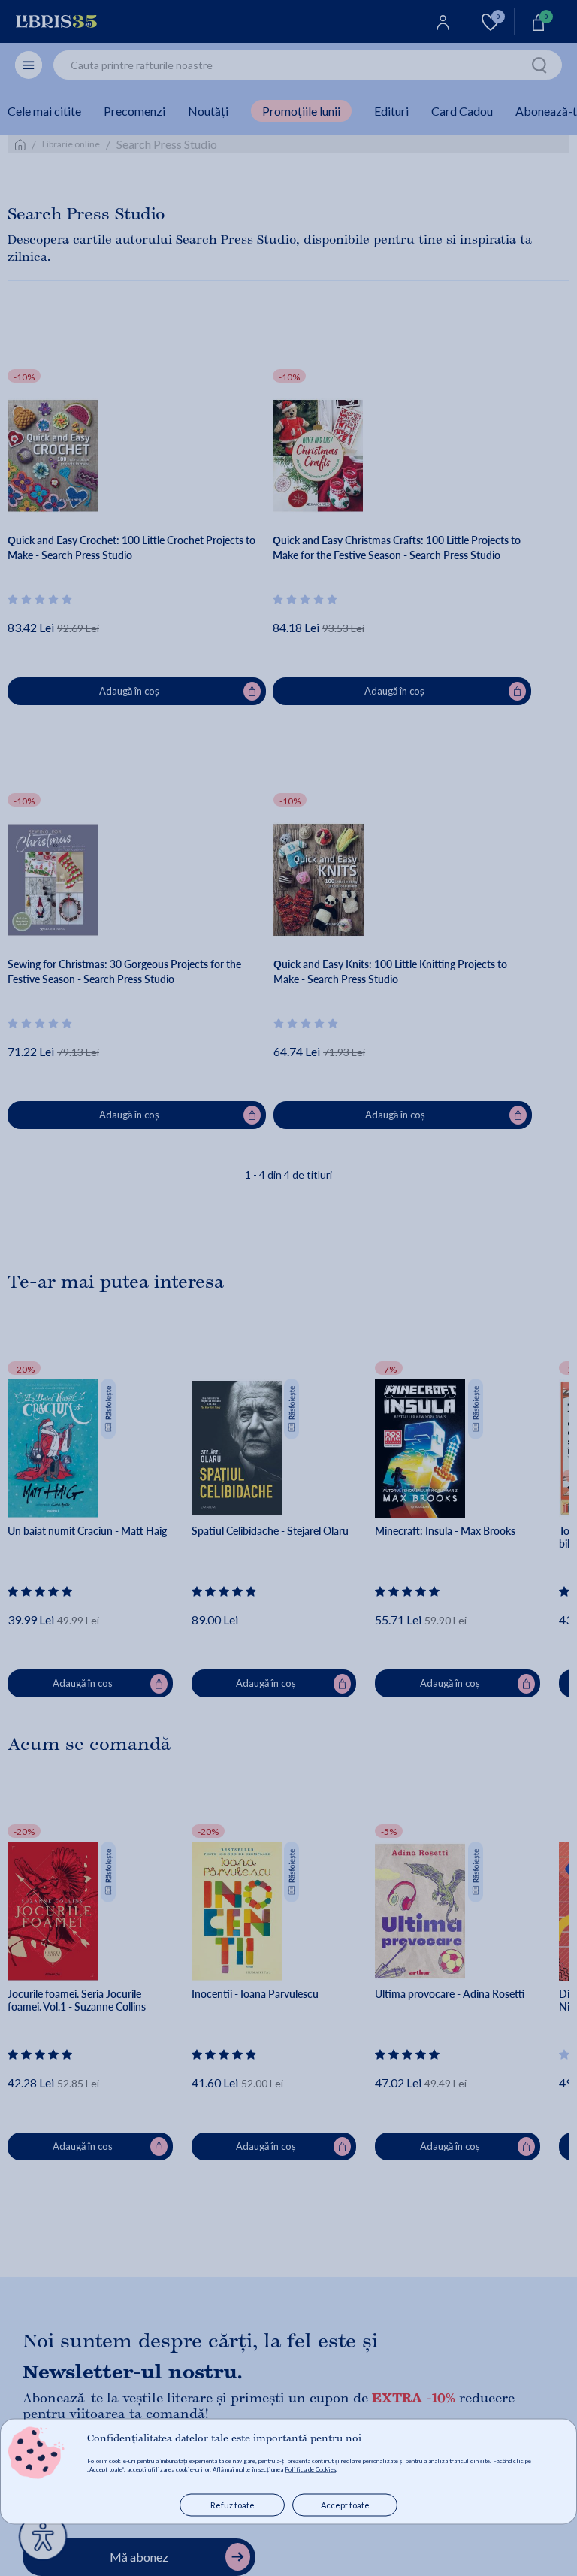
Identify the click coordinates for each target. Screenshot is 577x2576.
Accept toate (345, 2505)
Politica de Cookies (310, 2469)
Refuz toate (233, 2505)
